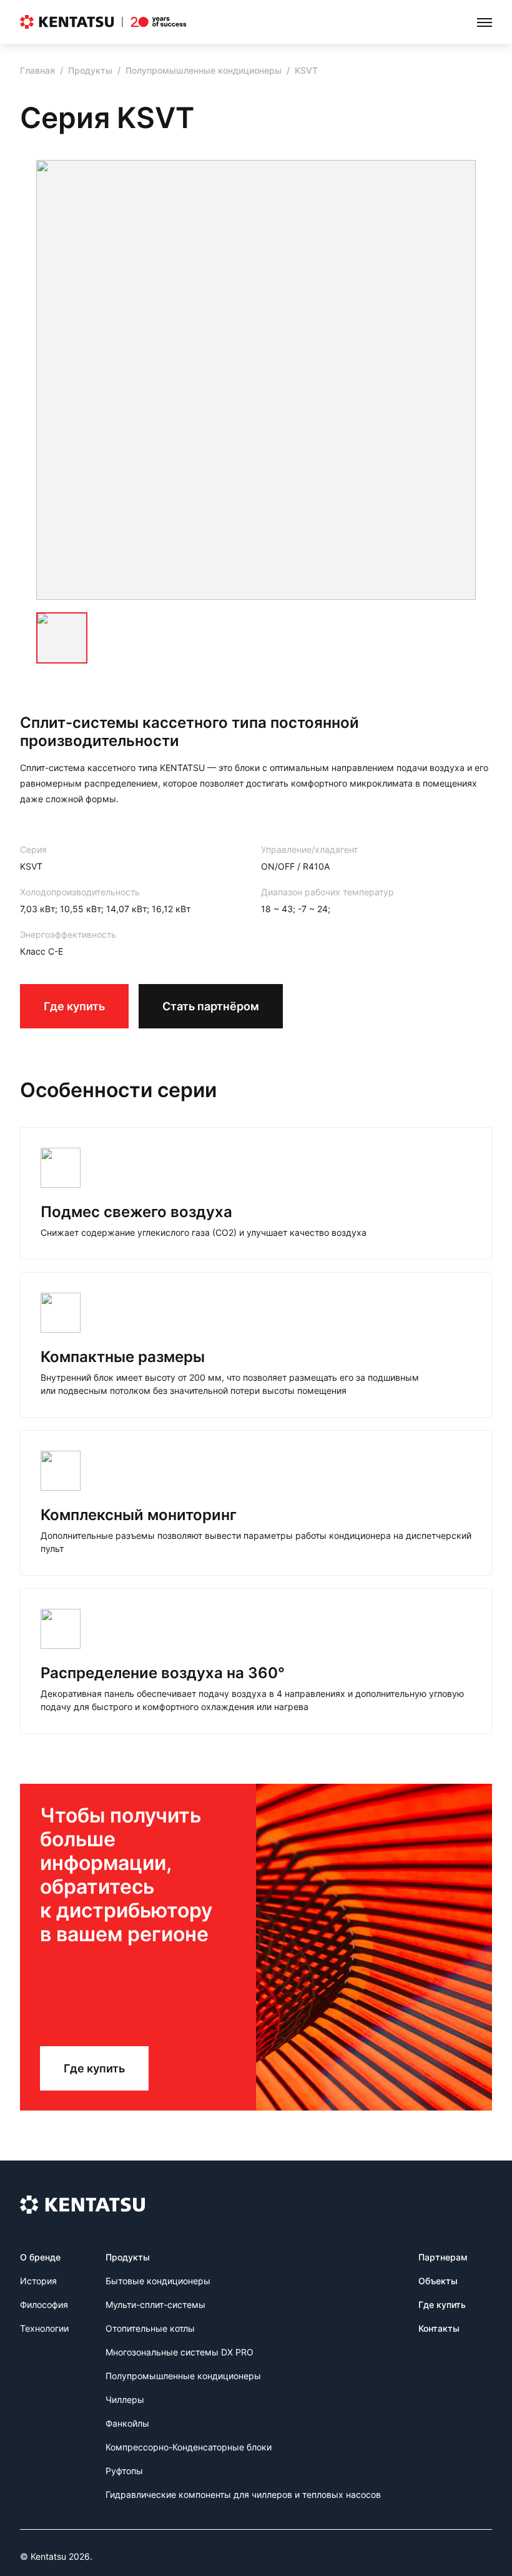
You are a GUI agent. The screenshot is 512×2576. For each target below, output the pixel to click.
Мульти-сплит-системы (155, 2305)
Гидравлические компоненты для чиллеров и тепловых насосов (243, 2494)
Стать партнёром (211, 1006)
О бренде (40, 2257)
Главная (37, 70)
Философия (44, 2305)
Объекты (438, 2281)
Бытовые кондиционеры (158, 2281)
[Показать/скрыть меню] (485, 22)
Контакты (439, 2328)
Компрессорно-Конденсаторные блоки (189, 2447)
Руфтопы (124, 2471)
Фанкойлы (127, 2423)
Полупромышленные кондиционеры (204, 70)
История (38, 2281)
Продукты (90, 70)
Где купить (74, 1006)
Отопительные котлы (150, 2328)
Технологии (44, 2328)
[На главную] (103, 22)
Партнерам (443, 2257)
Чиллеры (125, 2399)
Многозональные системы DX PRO (180, 2352)
